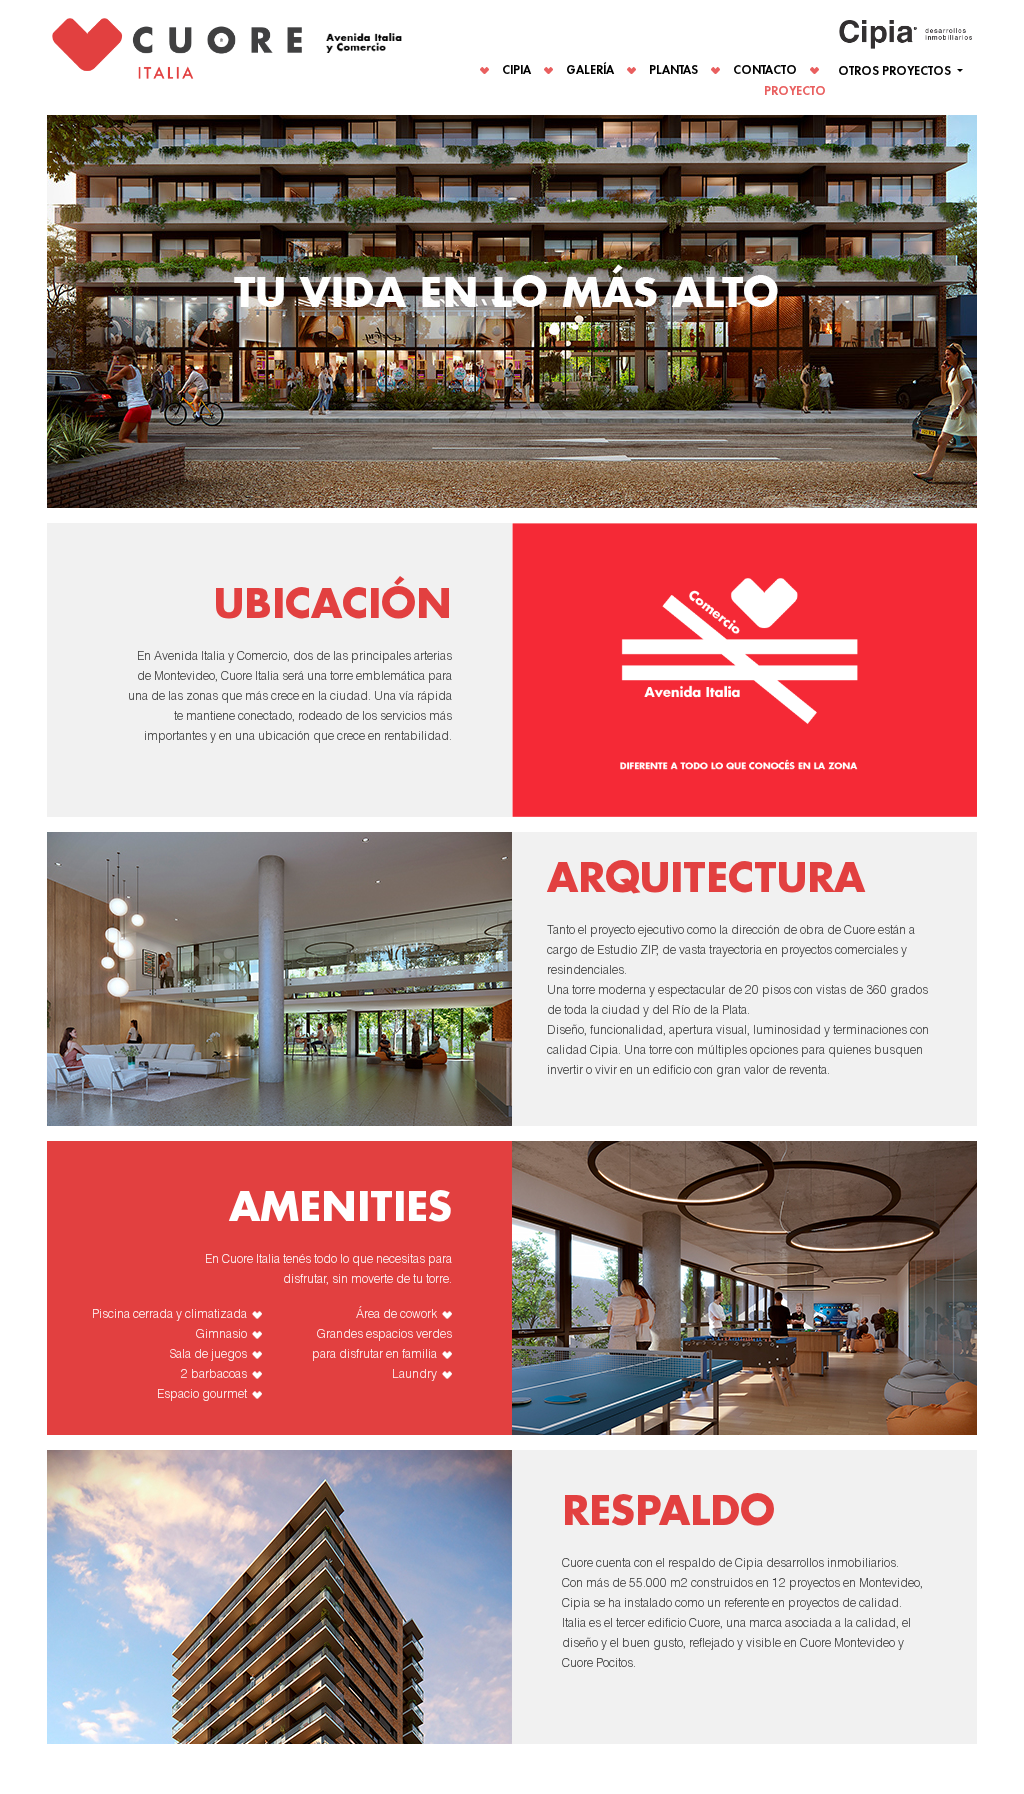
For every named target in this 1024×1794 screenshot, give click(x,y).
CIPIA (516, 70)
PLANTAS (673, 70)
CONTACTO (765, 70)
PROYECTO (795, 91)
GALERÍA (590, 70)
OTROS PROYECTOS (896, 71)
